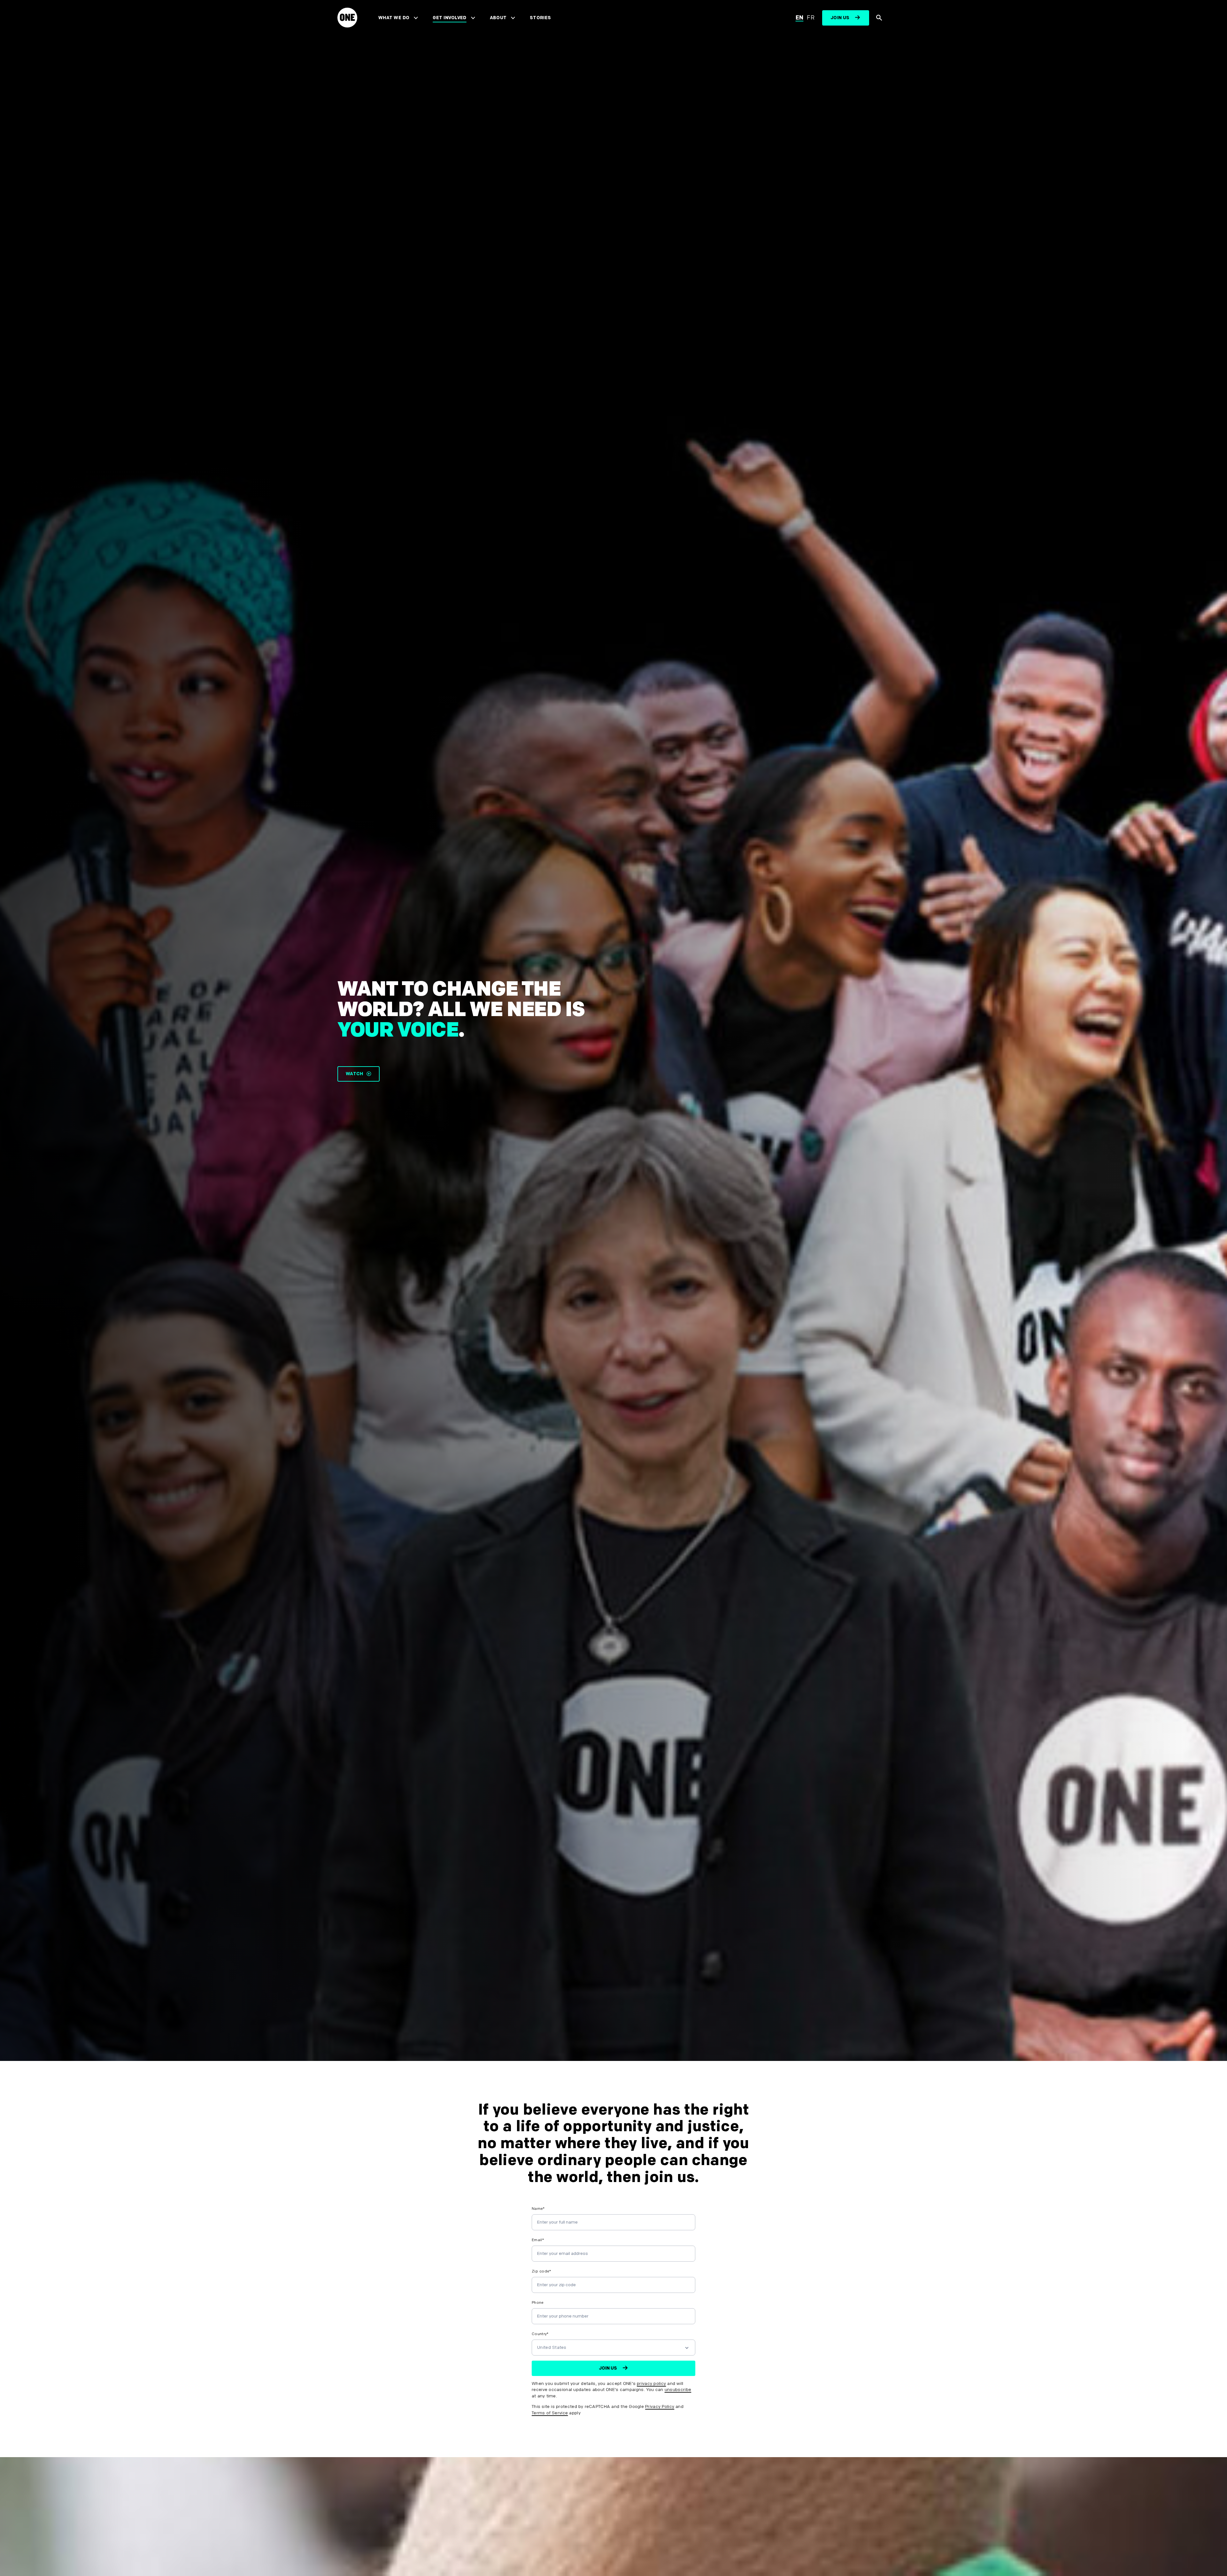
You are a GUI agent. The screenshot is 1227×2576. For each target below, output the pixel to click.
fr (811, 18)
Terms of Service (550, 2413)
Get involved (449, 18)
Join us (840, 18)
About (498, 18)
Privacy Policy (660, 2406)
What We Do (394, 18)
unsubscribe (678, 2390)
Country (540, 2334)
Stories (540, 18)
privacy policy (651, 2383)
